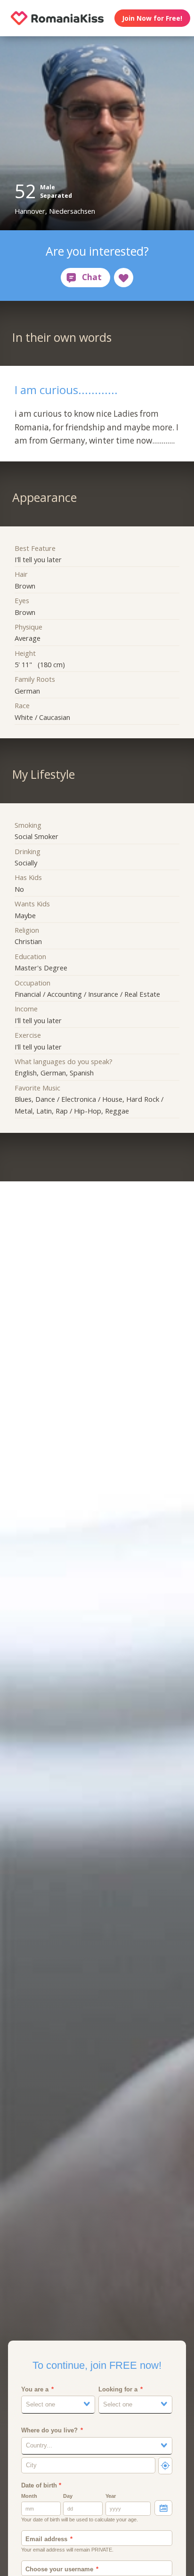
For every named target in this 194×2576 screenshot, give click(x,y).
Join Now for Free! (152, 18)
